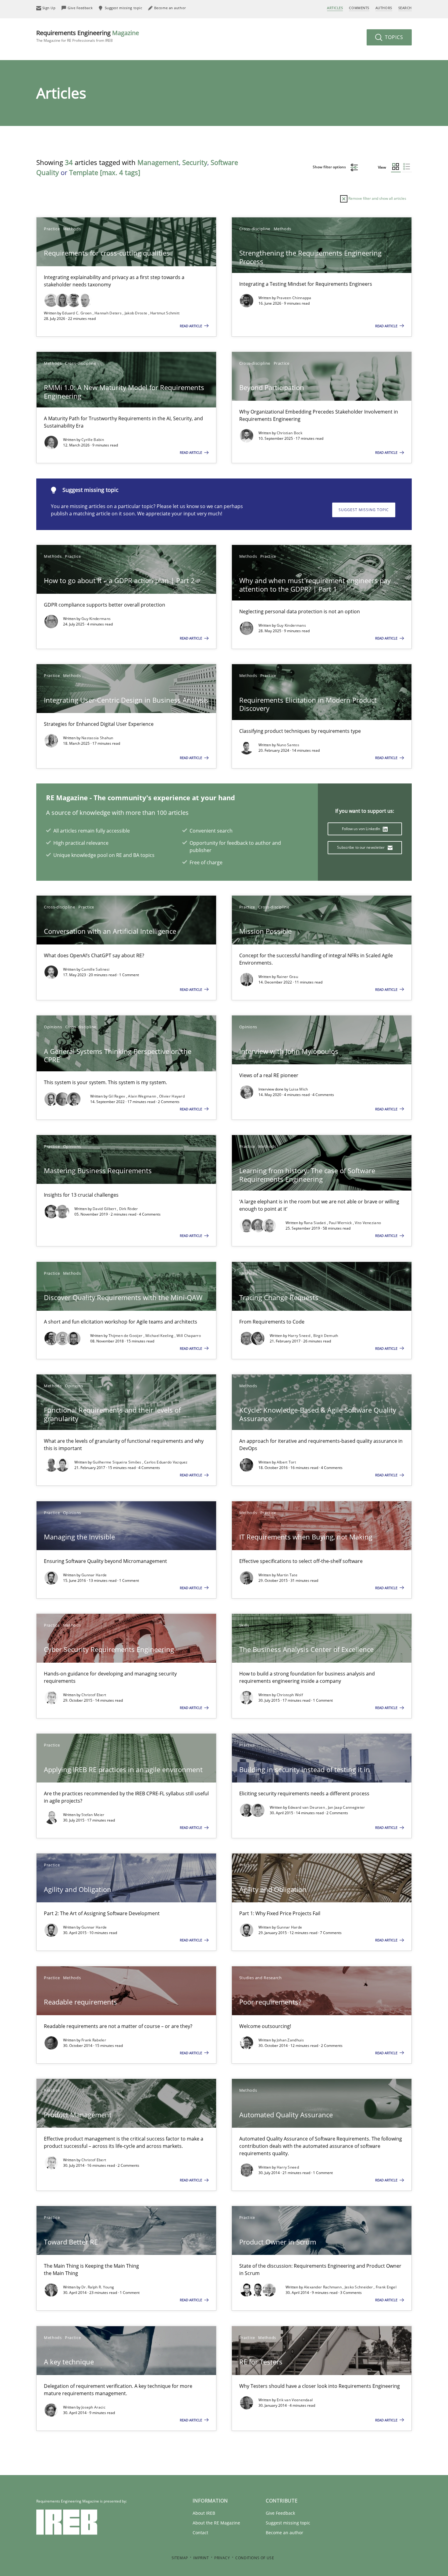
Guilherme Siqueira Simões (117, 1462)
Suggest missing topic (364, 510)
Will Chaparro (189, 1336)
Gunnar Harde (94, 1575)
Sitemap (180, 2558)
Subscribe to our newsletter (361, 847)
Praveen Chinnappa (294, 298)
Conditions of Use (255, 2558)
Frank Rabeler (94, 2040)
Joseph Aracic (93, 2407)
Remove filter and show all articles (377, 198)
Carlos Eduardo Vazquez (166, 1462)
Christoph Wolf (290, 1695)
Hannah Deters (108, 313)
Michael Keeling (160, 1336)
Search (405, 8)
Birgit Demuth (326, 1336)
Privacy (222, 2558)
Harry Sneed (300, 1336)
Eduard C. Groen (77, 313)
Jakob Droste (137, 313)
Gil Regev (117, 1096)
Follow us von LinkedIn (362, 829)
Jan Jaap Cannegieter (347, 1807)
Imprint (201, 2558)
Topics (393, 37)
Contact (200, 2533)
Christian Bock (290, 433)
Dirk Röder (129, 1209)
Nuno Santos (288, 745)
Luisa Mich (299, 1089)
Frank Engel (386, 2287)
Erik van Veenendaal (295, 2400)
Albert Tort (286, 1462)
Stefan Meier (93, 1815)
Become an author (284, 2533)
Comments (359, 8)
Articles (335, 8)
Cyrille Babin (93, 440)
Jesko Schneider (359, 2287)
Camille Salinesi (96, 969)
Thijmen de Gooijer (126, 1336)
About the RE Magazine (216, 2523)
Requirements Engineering (88, 36)
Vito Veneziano (368, 1223)
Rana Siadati (315, 1223)
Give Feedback (280, 2513)
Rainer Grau (287, 977)
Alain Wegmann (142, 1096)
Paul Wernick (341, 1223)
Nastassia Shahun (97, 738)
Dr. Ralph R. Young (98, 2287)
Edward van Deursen (307, 1807)
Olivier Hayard (172, 1096)
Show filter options (330, 167)
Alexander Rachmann (323, 2287)
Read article (191, 326)
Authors (384, 8)
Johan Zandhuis (290, 2040)
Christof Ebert (94, 1695)
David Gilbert (105, 1209)
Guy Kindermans (96, 619)
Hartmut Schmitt (165, 313)
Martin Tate (287, 1575)
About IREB (204, 2513)
